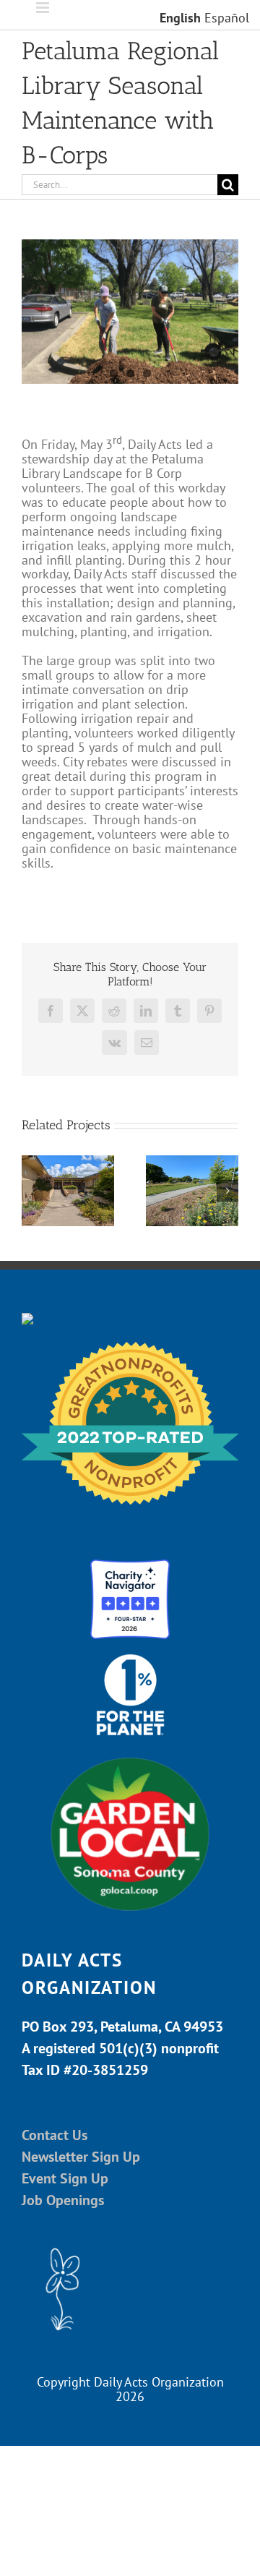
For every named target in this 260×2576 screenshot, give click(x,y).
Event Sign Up (65, 2178)
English (180, 18)
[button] (32, 1191)
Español (227, 18)
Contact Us (55, 2135)
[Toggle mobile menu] (44, 8)
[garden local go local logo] (130, 1756)
